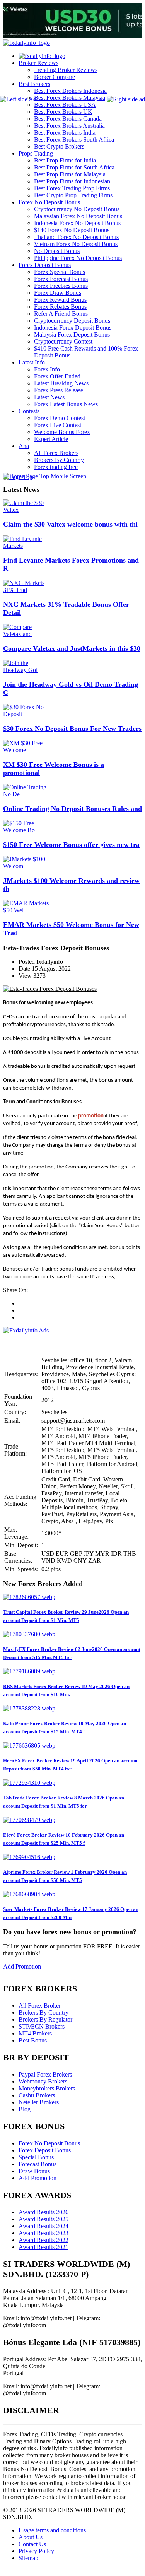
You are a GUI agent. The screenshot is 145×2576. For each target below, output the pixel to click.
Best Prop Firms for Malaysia (70, 174)
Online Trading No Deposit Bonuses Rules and (72, 809)
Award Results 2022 (43, 2240)
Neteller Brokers (39, 2102)
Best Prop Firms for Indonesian (72, 181)
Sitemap (28, 2558)
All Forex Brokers (56, 453)
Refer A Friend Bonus (61, 314)
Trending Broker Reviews (66, 70)
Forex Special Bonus (60, 272)
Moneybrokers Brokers (47, 2088)
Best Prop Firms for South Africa (74, 167)
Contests (29, 411)
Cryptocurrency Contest (63, 341)
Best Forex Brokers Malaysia (70, 98)
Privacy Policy (36, 2551)
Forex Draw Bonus (58, 293)
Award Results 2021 (43, 2247)
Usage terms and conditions (52, 2530)
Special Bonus (36, 2157)
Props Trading (36, 153)
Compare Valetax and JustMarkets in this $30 (72, 648)
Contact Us (32, 2544)
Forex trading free (56, 467)
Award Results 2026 (43, 2212)
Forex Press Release (59, 390)
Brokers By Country (43, 2012)
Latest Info (32, 362)
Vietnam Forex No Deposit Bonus (76, 244)
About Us (31, 2537)
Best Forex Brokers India (65, 133)
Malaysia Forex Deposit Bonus (72, 334)
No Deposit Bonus (57, 251)
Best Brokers (34, 84)
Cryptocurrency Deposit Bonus (72, 321)
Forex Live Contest (58, 425)
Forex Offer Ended (57, 376)
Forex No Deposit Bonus (49, 202)
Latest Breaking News (61, 383)
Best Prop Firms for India (65, 160)
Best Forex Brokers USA (65, 105)
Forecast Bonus (38, 2164)
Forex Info (47, 369)
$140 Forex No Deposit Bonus (72, 230)
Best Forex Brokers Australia (69, 126)
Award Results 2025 (43, 2219)
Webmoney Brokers (43, 2081)
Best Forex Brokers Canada (68, 119)
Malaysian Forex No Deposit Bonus (78, 216)
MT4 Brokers (35, 2033)
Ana (24, 446)
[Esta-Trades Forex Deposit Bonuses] (50, 989)
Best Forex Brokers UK (63, 112)
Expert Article (51, 439)
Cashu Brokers (37, 2095)
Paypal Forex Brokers (45, 2074)
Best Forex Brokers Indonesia (70, 91)
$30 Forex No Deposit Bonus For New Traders (72, 729)
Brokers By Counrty (59, 460)
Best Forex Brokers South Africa (74, 139)
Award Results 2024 (43, 2226)
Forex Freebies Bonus (61, 286)
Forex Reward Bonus (60, 300)
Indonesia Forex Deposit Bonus (73, 328)
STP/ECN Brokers (42, 2026)
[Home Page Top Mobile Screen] (45, 476)
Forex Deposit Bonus (45, 265)
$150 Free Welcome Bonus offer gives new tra (71, 845)
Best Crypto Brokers (59, 146)
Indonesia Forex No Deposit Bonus (77, 223)
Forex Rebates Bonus (60, 307)
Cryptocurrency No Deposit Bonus (77, 209)
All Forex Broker (40, 2006)
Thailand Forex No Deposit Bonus (76, 237)
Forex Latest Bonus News (66, 404)
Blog (25, 2109)
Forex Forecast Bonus (61, 279)
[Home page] (42, 56)
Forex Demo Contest (60, 418)
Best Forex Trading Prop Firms (72, 188)
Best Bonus (33, 2040)
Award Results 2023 (43, 2233)
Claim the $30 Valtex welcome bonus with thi (70, 524)
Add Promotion (22, 1966)
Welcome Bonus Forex (62, 432)
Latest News (49, 397)
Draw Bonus (34, 2171)
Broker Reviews (38, 63)
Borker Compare (55, 77)
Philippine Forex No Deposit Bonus (78, 258)
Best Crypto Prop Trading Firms (73, 195)
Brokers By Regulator (45, 2019)
